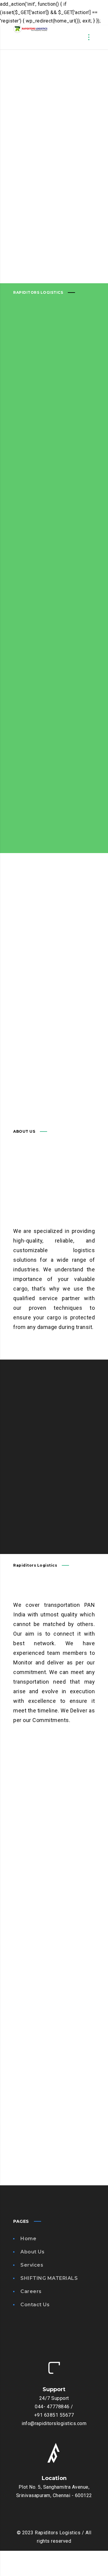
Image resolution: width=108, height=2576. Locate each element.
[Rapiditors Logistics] (30, 37)
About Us (32, 2252)
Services (32, 2265)
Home (28, 2239)
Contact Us (35, 2305)
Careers (31, 2291)
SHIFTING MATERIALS (49, 2278)
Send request (29, 1509)
